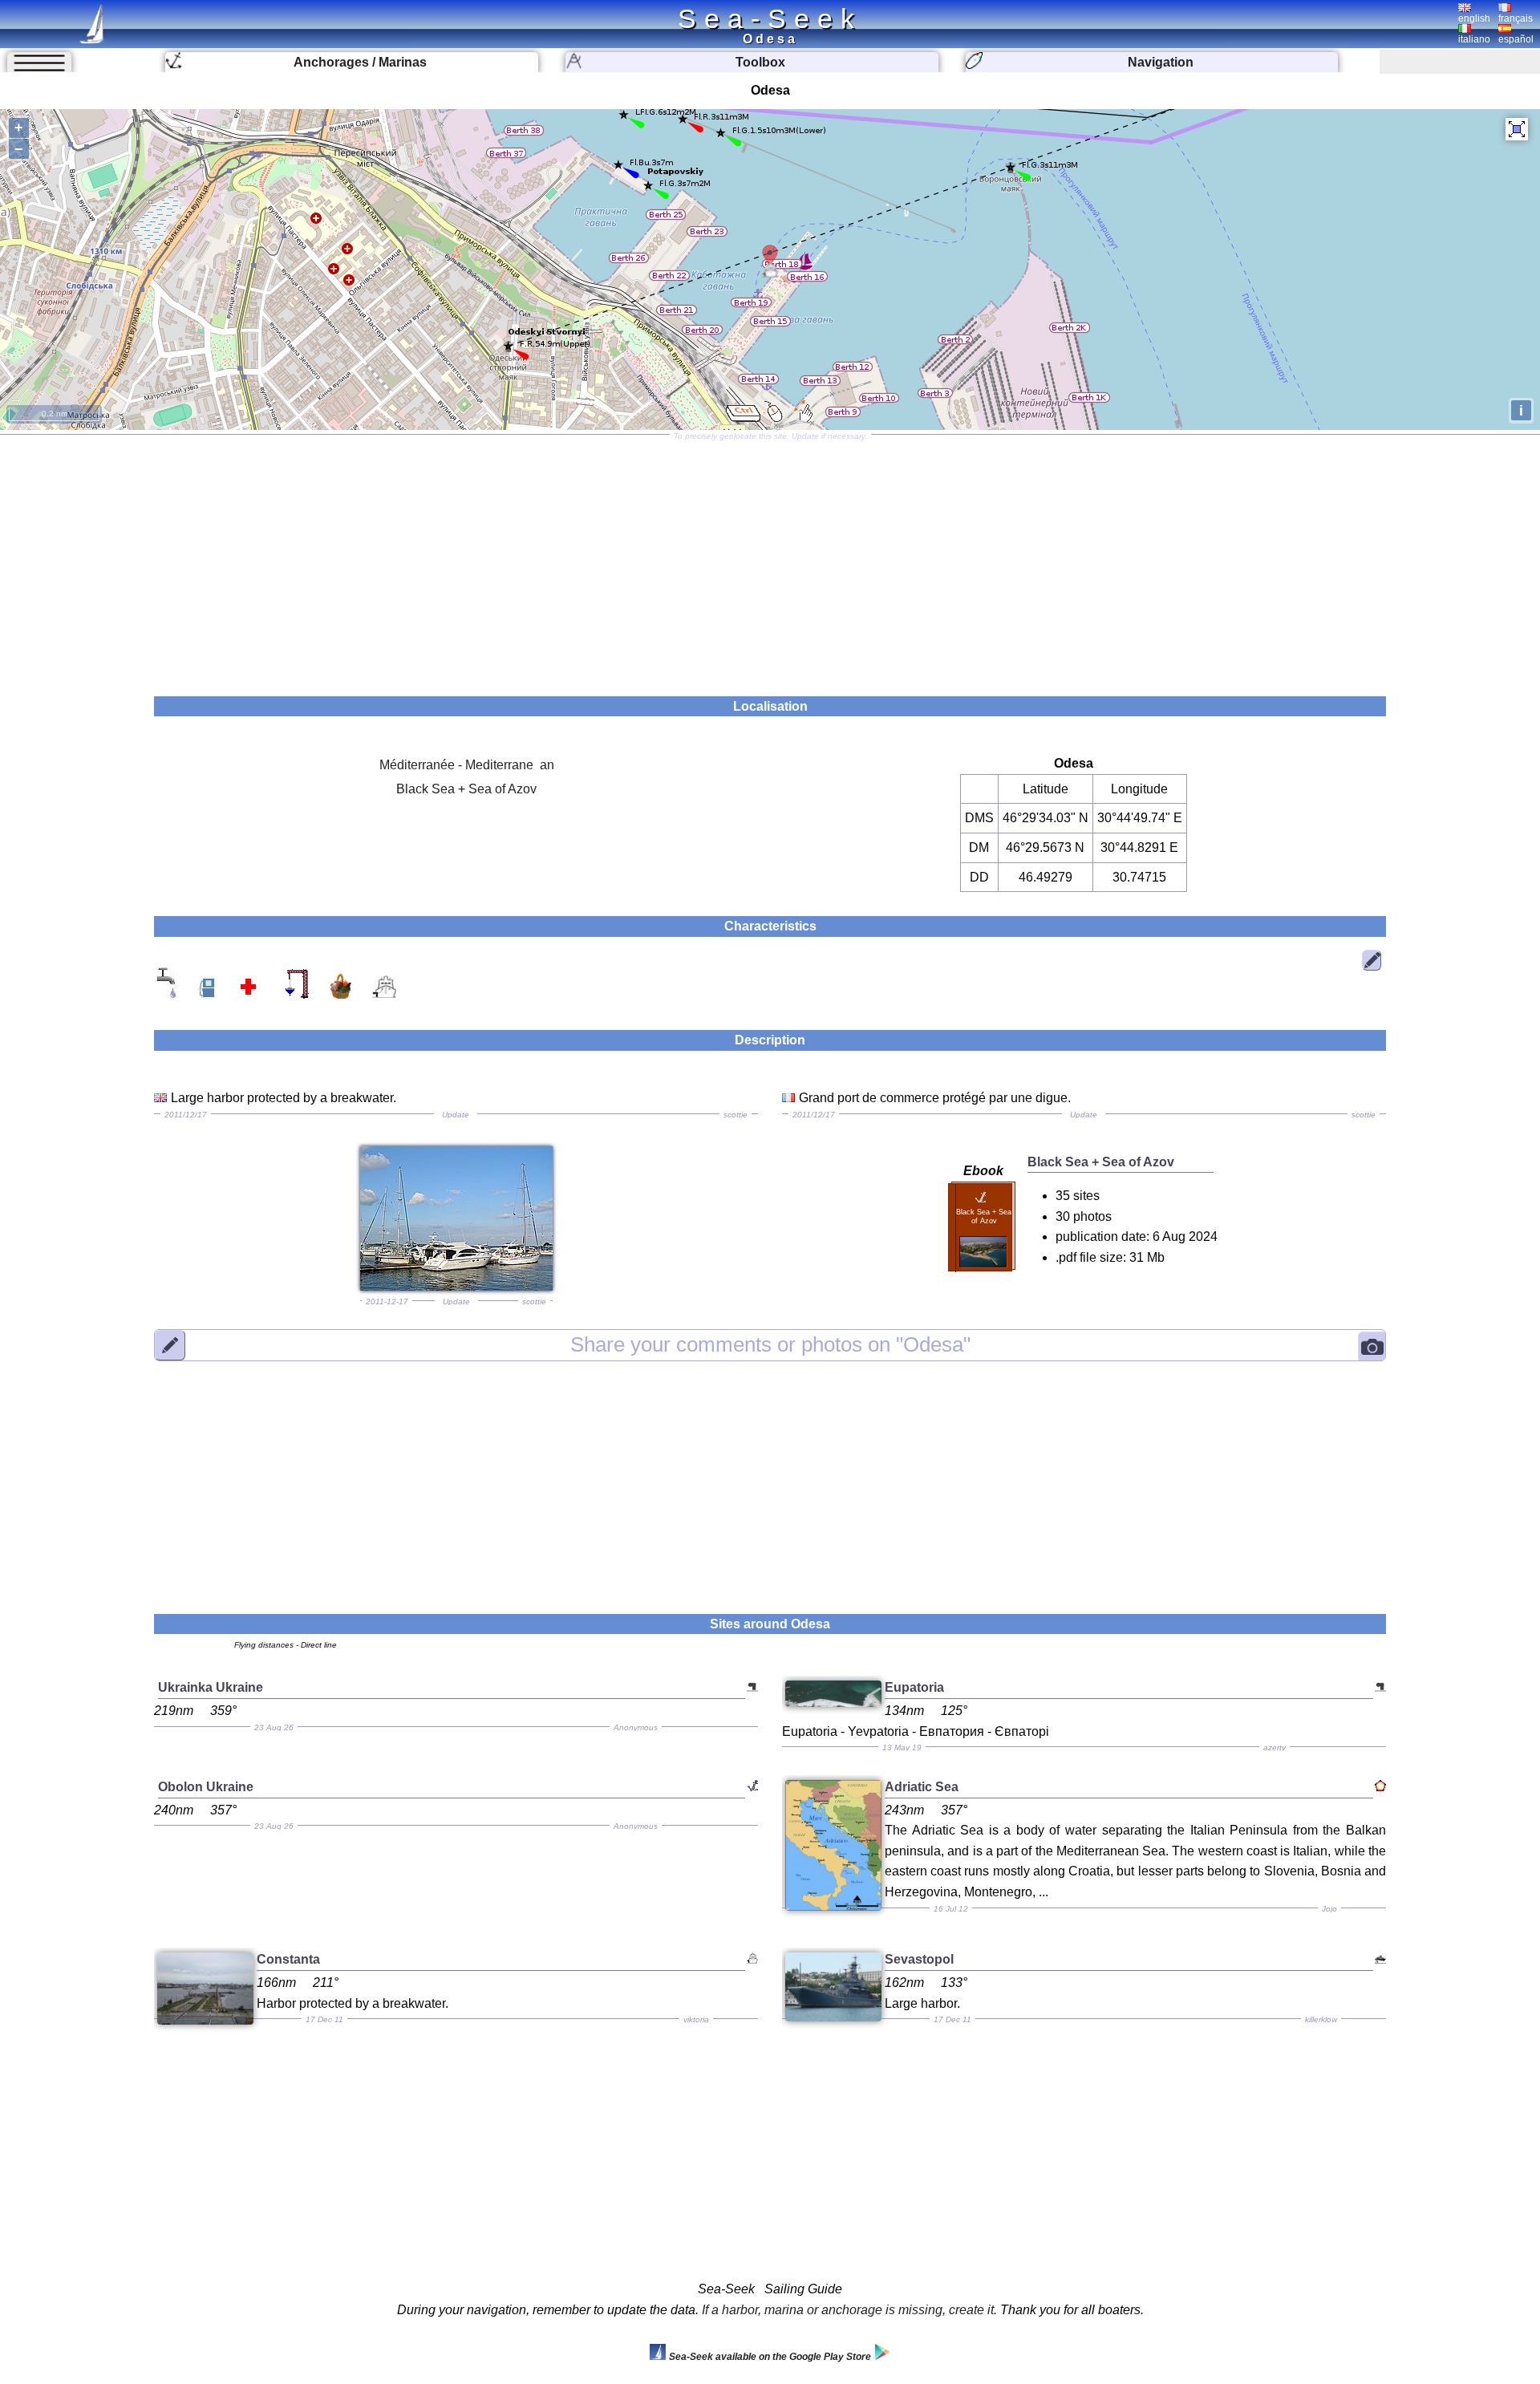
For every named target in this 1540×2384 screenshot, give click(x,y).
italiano (1474, 39)
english (1474, 18)
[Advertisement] (770, 560)
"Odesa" (770, 1344)
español (1516, 39)
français (1516, 18)
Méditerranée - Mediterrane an (467, 765)
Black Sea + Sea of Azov (466, 789)
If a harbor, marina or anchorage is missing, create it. (849, 2310)
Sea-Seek (770, 18)
